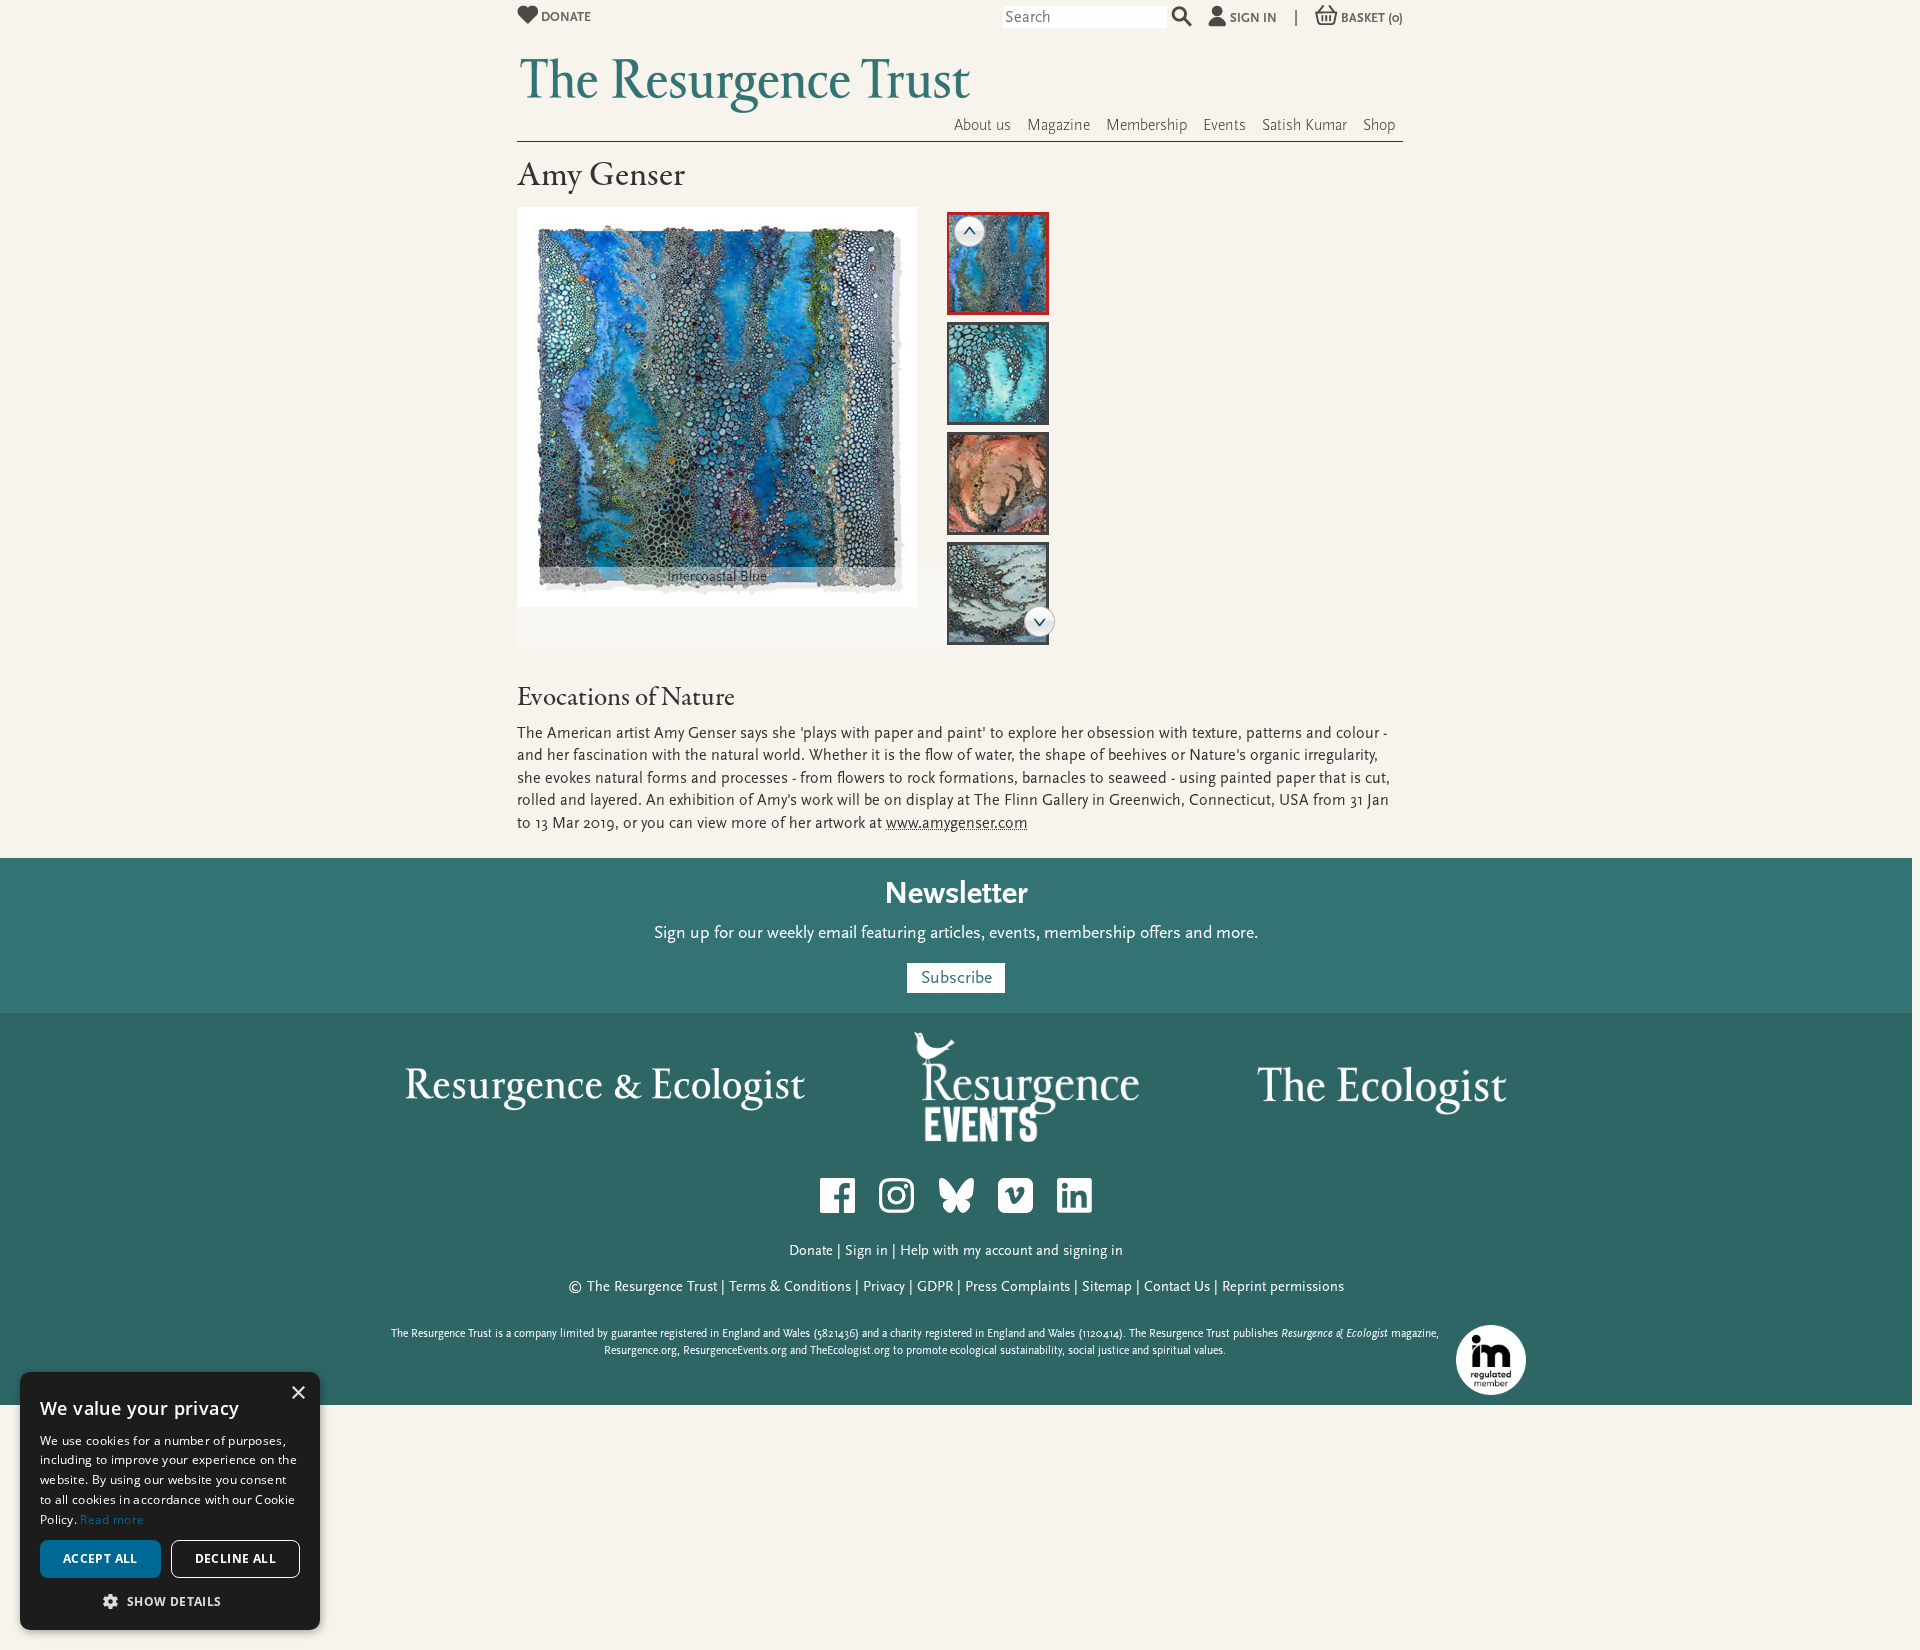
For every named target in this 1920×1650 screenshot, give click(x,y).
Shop (1379, 125)
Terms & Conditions (790, 1286)
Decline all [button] (235, 1558)
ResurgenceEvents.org (735, 1350)
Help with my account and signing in (1011, 1250)
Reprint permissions (1283, 1286)
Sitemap (1107, 1286)
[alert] (170, 1501)
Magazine (1058, 125)
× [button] (297, 1393)
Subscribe (956, 977)
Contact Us (1177, 1286)
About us (982, 125)
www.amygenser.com (957, 823)
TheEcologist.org (850, 1350)
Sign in (1253, 17)
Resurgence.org (640, 1350)
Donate (564, 16)
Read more (112, 1519)
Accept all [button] (100, 1558)
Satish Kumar (1304, 125)
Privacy (884, 1286)
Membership (1146, 125)
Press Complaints (1017, 1286)
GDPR (935, 1286)
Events (1224, 125)
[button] (170, 1600)
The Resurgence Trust (652, 1286)
